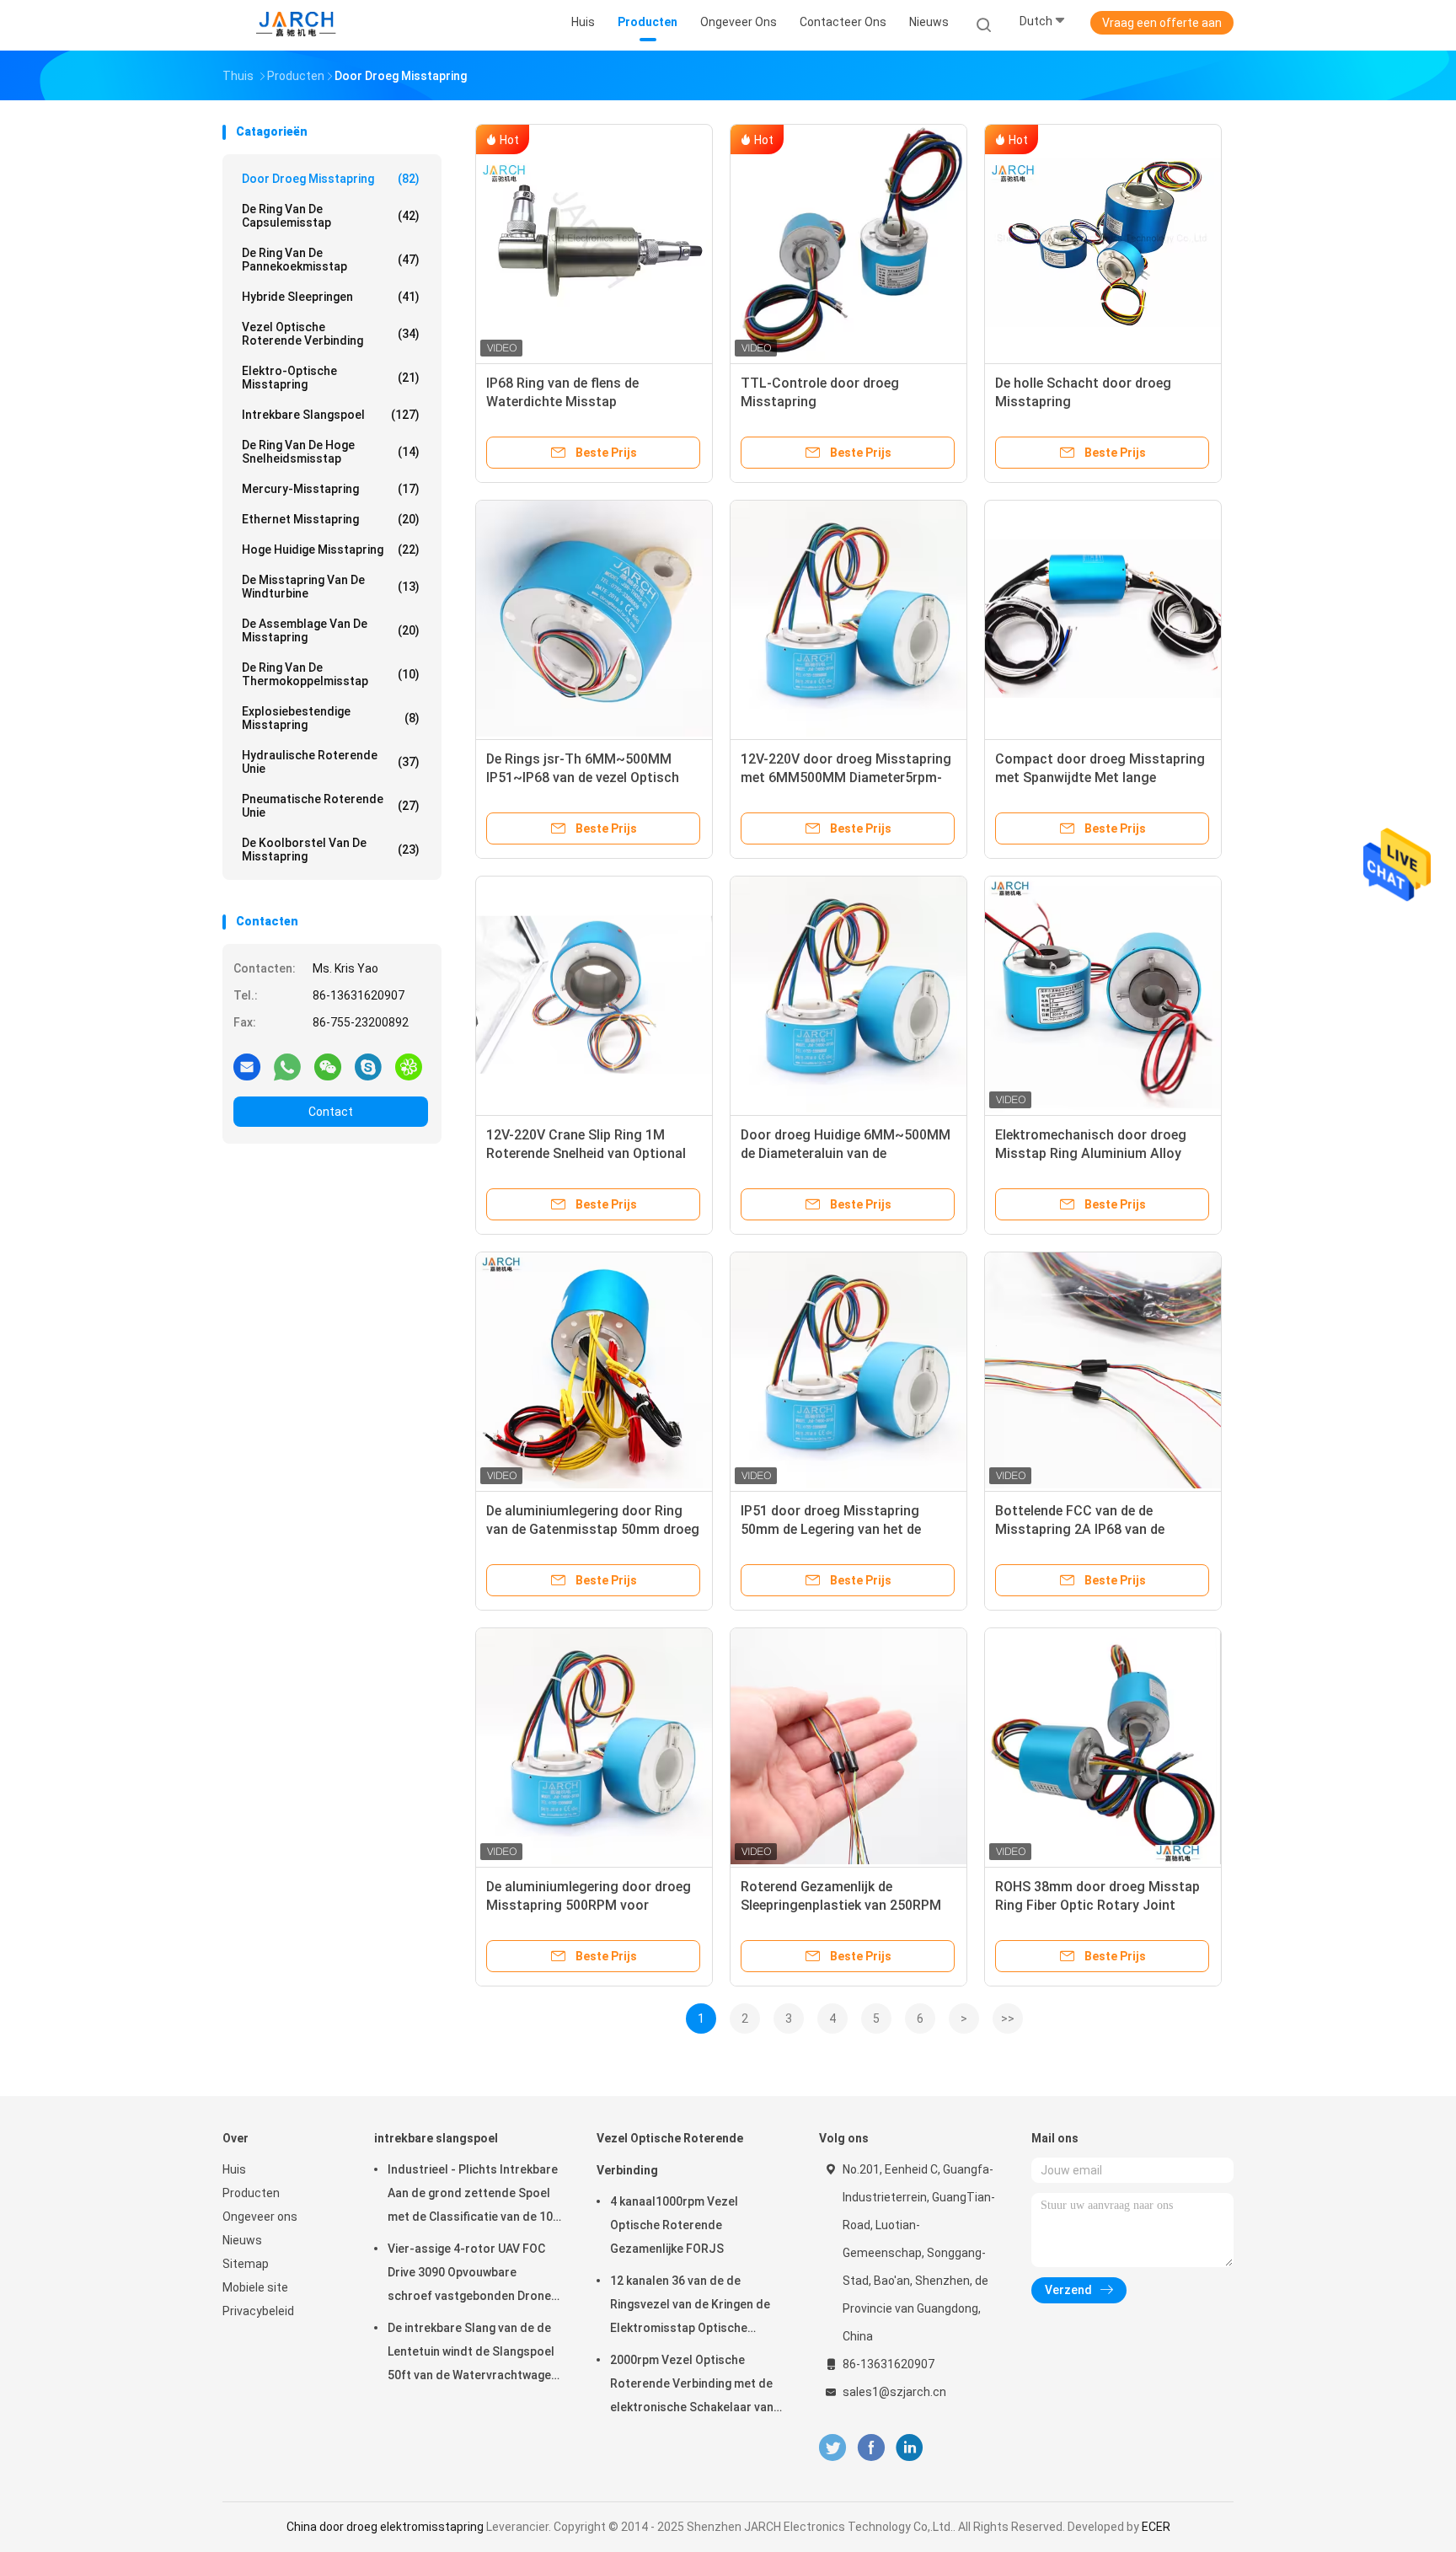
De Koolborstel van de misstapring (331, 850)
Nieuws (242, 2240)
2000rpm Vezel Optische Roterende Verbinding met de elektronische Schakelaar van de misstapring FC (692, 2386)
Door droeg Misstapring (331, 179)
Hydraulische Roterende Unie (331, 762)
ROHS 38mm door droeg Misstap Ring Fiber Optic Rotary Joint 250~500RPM (1097, 1905)
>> (1008, 2019)
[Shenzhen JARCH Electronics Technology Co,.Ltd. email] (247, 1066)
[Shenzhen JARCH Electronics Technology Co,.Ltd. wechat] (328, 1066)
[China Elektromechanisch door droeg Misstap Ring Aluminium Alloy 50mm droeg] (1103, 995)
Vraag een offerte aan (1162, 23)
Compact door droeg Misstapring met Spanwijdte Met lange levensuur (1100, 777)
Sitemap (246, 2264)
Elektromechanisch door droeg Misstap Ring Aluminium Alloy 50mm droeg (1091, 1153)
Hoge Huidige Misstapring (331, 550)
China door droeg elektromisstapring (385, 2527)
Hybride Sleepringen (331, 297)
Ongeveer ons (260, 2217)
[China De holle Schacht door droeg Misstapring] (1103, 243)
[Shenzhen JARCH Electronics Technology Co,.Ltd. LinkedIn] (910, 2448)
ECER (1156, 2527)
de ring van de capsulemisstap (331, 216)
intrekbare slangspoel (331, 415)
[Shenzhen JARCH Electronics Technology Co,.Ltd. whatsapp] (287, 1066)
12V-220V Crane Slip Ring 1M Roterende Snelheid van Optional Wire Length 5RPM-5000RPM (586, 1153)
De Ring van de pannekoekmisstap (331, 260)
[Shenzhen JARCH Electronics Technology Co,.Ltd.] (297, 25)
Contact (331, 1112)
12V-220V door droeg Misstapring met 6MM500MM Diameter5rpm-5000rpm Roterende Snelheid (846, 777)
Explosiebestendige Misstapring (331, 718)
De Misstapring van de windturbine (331, 587)
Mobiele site (255, 2287)
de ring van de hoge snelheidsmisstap (331, 452)
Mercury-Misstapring (331, 489)
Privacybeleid (258, 2311)
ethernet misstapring (331, 519)
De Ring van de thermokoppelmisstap (331, 674)
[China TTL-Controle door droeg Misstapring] (848, 243)
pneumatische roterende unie (331, 806)
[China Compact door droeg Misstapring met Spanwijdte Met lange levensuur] (1103, 619)
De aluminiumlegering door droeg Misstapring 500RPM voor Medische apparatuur (589, 1905)
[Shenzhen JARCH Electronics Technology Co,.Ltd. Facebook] (871, 2448)
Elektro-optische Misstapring (331, 378)
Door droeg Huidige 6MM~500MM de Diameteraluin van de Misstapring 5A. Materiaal (846, 1153)
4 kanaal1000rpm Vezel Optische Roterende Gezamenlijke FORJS (674, 2225)
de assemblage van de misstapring (331, 630)
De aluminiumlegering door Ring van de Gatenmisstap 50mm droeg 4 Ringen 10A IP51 (593, 1529)
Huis (234, 2169)
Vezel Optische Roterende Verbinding (331, 334)
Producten (251, 2193)
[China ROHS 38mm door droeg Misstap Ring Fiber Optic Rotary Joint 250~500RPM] (1103, 1746)
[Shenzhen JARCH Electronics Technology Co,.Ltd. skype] (368, 1066)
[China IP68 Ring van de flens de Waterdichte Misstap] (594, 243)
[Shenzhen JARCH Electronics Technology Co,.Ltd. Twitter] (832, 2448)
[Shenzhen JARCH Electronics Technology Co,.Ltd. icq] (409, 1066)
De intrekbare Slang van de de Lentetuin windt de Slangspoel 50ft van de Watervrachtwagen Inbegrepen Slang (473, 2354)
